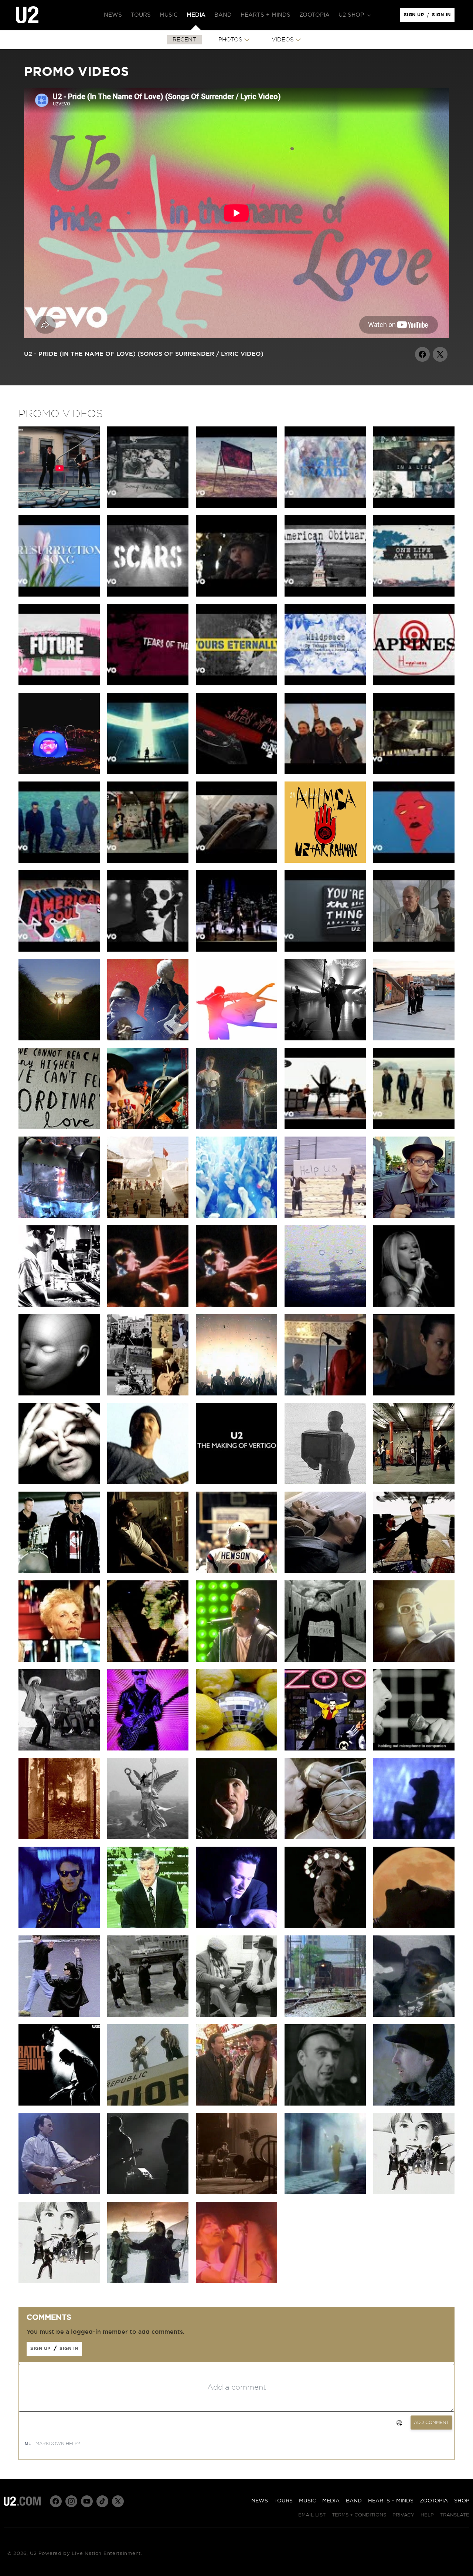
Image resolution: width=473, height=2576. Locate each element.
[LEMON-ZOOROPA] (414, 1749)
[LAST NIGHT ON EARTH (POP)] (414, 1660)
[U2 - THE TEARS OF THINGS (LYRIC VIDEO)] (148, 683)
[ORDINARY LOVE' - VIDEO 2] (414, 1039)
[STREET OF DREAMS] (59, 506)
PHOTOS (230, 40)
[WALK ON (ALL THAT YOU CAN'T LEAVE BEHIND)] (414, 1482)
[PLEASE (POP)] (325, 1660)
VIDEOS (283, 40)
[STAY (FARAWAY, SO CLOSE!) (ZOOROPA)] (148, 1837)
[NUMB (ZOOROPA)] (325, 1837)
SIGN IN (443, 17)
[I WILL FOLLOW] (414, 2192)
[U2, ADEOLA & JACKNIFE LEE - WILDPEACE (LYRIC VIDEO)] (325, 683)
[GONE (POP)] (236, 1660)
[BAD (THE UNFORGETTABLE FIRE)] (148, 2192)
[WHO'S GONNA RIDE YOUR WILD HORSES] (414, 1837)
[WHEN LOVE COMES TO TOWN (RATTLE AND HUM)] (236, 2015)
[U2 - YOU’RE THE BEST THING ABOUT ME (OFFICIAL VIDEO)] (236, 950)
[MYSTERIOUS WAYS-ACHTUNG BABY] (414, 1926)
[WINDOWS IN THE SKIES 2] (236, 2281)
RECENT (184, 40)
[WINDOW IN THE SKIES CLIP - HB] (236, 1305)
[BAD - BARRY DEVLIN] (59, 2192)
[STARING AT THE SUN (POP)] (59, 1749)
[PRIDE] (236, 2192)
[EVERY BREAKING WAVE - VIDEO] (59, 1039)
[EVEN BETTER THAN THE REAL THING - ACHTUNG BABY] (59, 1926)
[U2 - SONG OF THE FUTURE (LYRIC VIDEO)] (59, 683)
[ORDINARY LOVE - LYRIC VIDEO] (59, 1127)
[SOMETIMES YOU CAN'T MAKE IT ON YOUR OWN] (325, 1394)
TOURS (283, 2501)
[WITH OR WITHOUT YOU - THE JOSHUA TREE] (236, 1127)
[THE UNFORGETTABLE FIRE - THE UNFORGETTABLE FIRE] (414, 2104)
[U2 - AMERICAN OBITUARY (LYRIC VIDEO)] (325, 595)
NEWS (260, 2501)
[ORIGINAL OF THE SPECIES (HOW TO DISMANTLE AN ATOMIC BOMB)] (59, 1482)
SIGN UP (415, 17)
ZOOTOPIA (434, 2501)
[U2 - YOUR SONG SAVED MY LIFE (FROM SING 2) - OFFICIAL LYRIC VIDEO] (236, 772)
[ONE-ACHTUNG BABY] (325, 1926)
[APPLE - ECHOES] (236, 1039)
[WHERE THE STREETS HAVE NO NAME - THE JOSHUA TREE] (148, 2104)
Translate (455, 2515)
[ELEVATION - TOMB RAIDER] (414, 1394)
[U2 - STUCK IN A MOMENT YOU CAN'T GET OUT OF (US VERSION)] (414, 772)
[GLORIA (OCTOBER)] (325, 1305)
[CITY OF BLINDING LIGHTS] (236, 1394)
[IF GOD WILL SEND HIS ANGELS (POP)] (59, 1660)
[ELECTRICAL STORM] (325, 1482)
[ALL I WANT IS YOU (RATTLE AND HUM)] (148, 2015)
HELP (427, 2515)
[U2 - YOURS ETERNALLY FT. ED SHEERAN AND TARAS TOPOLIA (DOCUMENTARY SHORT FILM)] (236, 595)
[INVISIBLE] (325, 1039)
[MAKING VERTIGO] (236, 1482)
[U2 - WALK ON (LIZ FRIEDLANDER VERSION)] (148, 861)
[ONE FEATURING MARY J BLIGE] (414, 1305)
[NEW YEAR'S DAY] (148, 2281)
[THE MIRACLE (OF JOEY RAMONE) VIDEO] (148, 1039)
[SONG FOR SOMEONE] (414, 950)
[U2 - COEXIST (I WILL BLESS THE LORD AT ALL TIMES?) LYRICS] (236, 506)
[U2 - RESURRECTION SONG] (59, 595)
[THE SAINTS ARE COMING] (325, 1216)
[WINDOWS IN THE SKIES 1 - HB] (148, 1305)
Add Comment (431, 2423)
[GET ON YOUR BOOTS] (148, 1127)
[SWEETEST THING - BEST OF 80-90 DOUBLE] (414, 1216)
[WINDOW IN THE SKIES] (236, 1216)
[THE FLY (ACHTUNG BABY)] (59, 2015)
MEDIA (331, 2501)
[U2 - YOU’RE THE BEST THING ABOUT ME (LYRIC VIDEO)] (325, 950)
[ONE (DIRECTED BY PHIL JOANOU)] (236, 1926)
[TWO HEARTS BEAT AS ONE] (325, 2192)
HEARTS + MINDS (391, 2501)
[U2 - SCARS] (148, 595)
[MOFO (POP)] (148, 1660)
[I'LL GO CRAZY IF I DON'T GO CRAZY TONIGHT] (59, 1216)
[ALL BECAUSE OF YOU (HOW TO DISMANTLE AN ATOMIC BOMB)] (148, 1394)
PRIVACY (403, 2515)
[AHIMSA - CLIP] (325, 861)
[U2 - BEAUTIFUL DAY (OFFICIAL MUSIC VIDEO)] (325, 1127)
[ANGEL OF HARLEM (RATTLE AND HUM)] (414, 2015)
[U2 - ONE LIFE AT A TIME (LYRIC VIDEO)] (414, 595)
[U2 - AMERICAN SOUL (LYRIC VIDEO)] (59, 950)
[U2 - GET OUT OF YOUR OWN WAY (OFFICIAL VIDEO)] (414, 861)
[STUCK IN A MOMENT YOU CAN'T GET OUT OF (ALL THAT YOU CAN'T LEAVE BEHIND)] (325, 1571)
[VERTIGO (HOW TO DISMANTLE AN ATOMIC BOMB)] (148, 1482)
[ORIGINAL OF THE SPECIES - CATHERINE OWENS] (59, 1394)
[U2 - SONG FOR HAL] (148, 506)
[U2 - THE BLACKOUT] (148, 950)
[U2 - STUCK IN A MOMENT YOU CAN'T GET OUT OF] (236, 861)
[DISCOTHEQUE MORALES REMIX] (236, 1749)
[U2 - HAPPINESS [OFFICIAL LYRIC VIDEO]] (414, 683)
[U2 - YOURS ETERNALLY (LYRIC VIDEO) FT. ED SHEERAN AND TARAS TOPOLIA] (236, 683)
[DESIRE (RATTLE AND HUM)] (59, 2104)
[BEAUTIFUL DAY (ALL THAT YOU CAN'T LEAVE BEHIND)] (414, 1571)
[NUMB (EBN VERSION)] (236, 1837)
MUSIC (307, 2501)
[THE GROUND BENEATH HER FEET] (148, 1571)
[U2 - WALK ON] (414, 1127)
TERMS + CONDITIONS (359, 2515)
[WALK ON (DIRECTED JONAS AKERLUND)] (59, 1571)
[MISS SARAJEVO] (59, 1837)
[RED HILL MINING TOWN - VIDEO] (325, 2104)
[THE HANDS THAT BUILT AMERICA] (59, 1305)
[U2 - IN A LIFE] (414, 506)
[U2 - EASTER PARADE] (325, 506)
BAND (354, 2501)
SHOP (462, 2501)
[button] (354, 15)
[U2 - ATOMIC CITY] (148, 772)
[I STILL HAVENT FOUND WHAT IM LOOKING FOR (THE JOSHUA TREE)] (236, 2104)
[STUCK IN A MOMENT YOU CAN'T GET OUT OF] (236, 1571)
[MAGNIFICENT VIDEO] (148, 1216)
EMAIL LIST (312, 2515)
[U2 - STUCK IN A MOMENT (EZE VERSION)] (59, 861)
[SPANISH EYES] (325, 2015)
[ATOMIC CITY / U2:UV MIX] (59, 772)
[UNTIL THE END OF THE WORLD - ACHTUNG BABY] (148, 1926)
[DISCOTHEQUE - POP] (148, 1749)
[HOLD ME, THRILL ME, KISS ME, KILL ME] (325, 1749)
